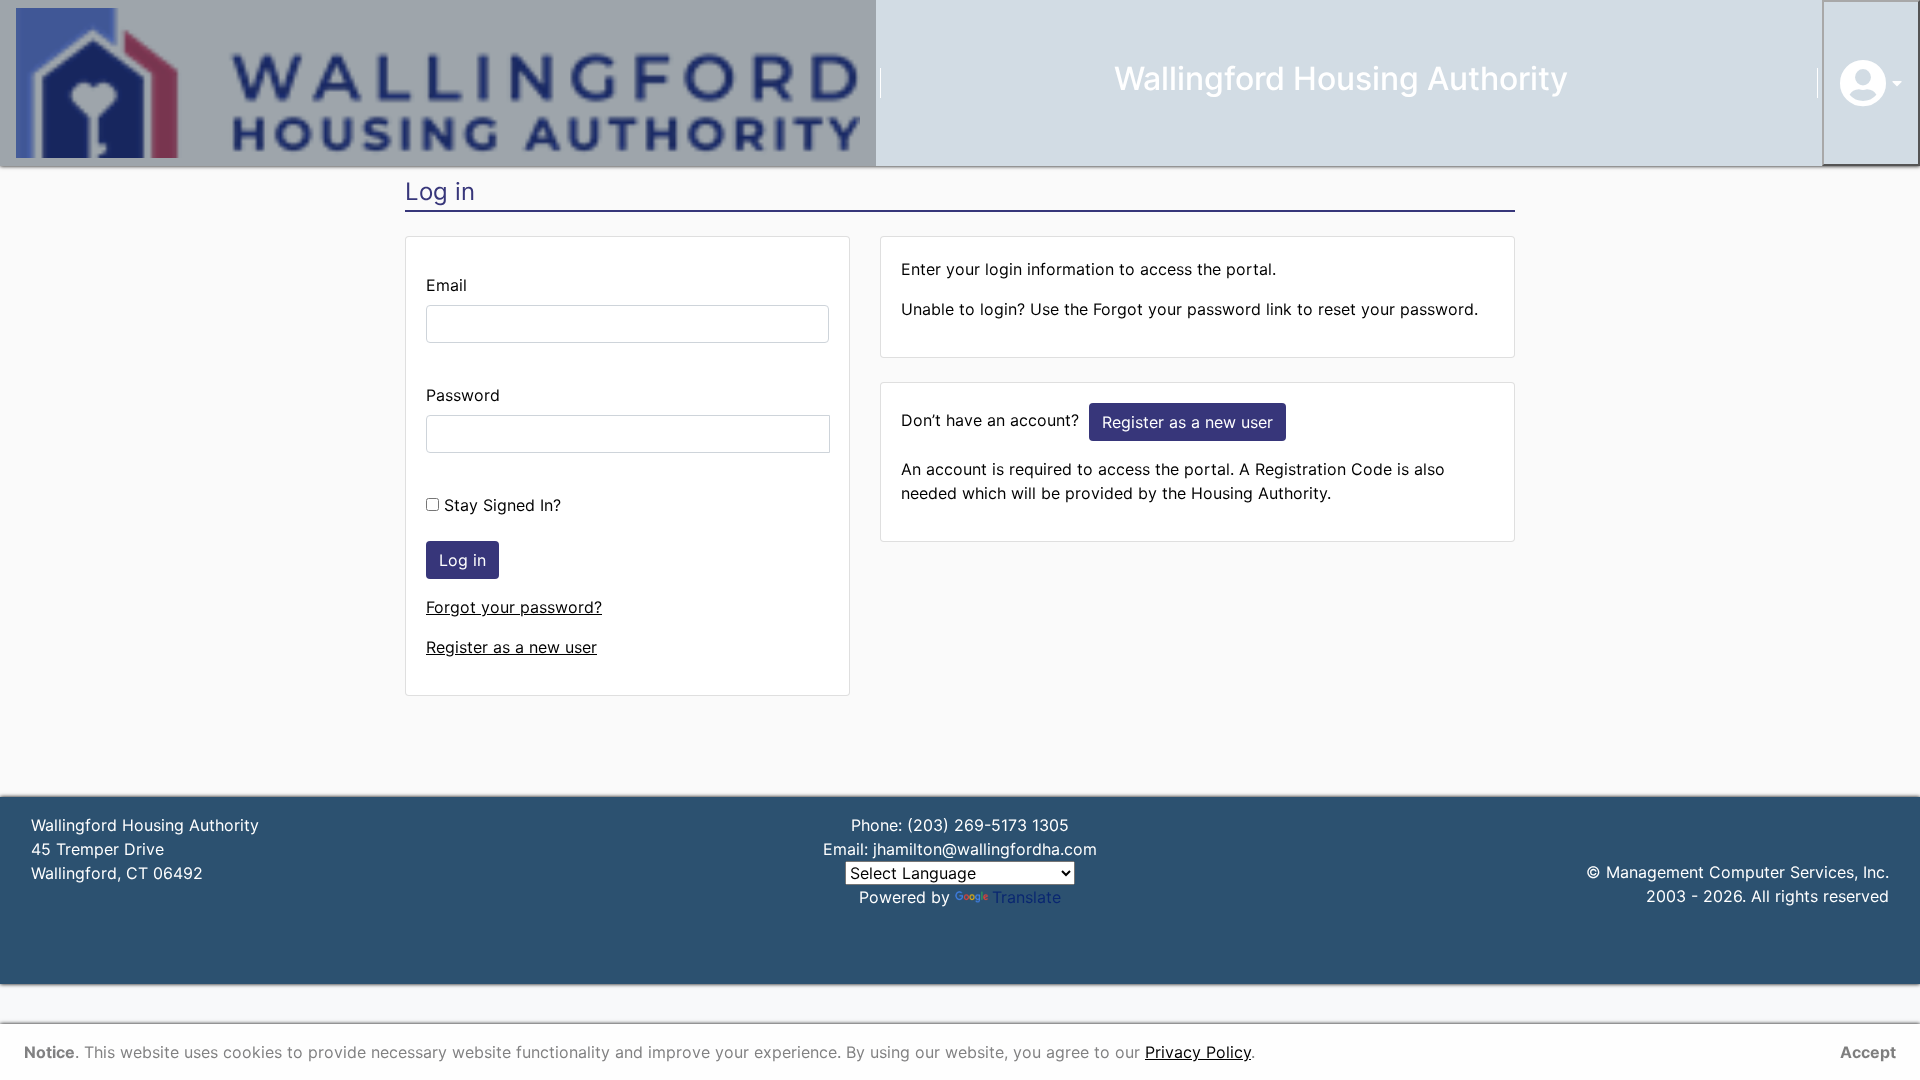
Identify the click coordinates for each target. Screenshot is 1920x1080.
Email (446, 285)
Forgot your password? (514, 607)
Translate (1026, 897)
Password (463, 395)
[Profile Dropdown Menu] (1871, 83)
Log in (462, 560)
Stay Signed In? (500, 505)
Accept (1868, 1052)
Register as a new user (511, 647)
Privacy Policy (1198, 1052)
